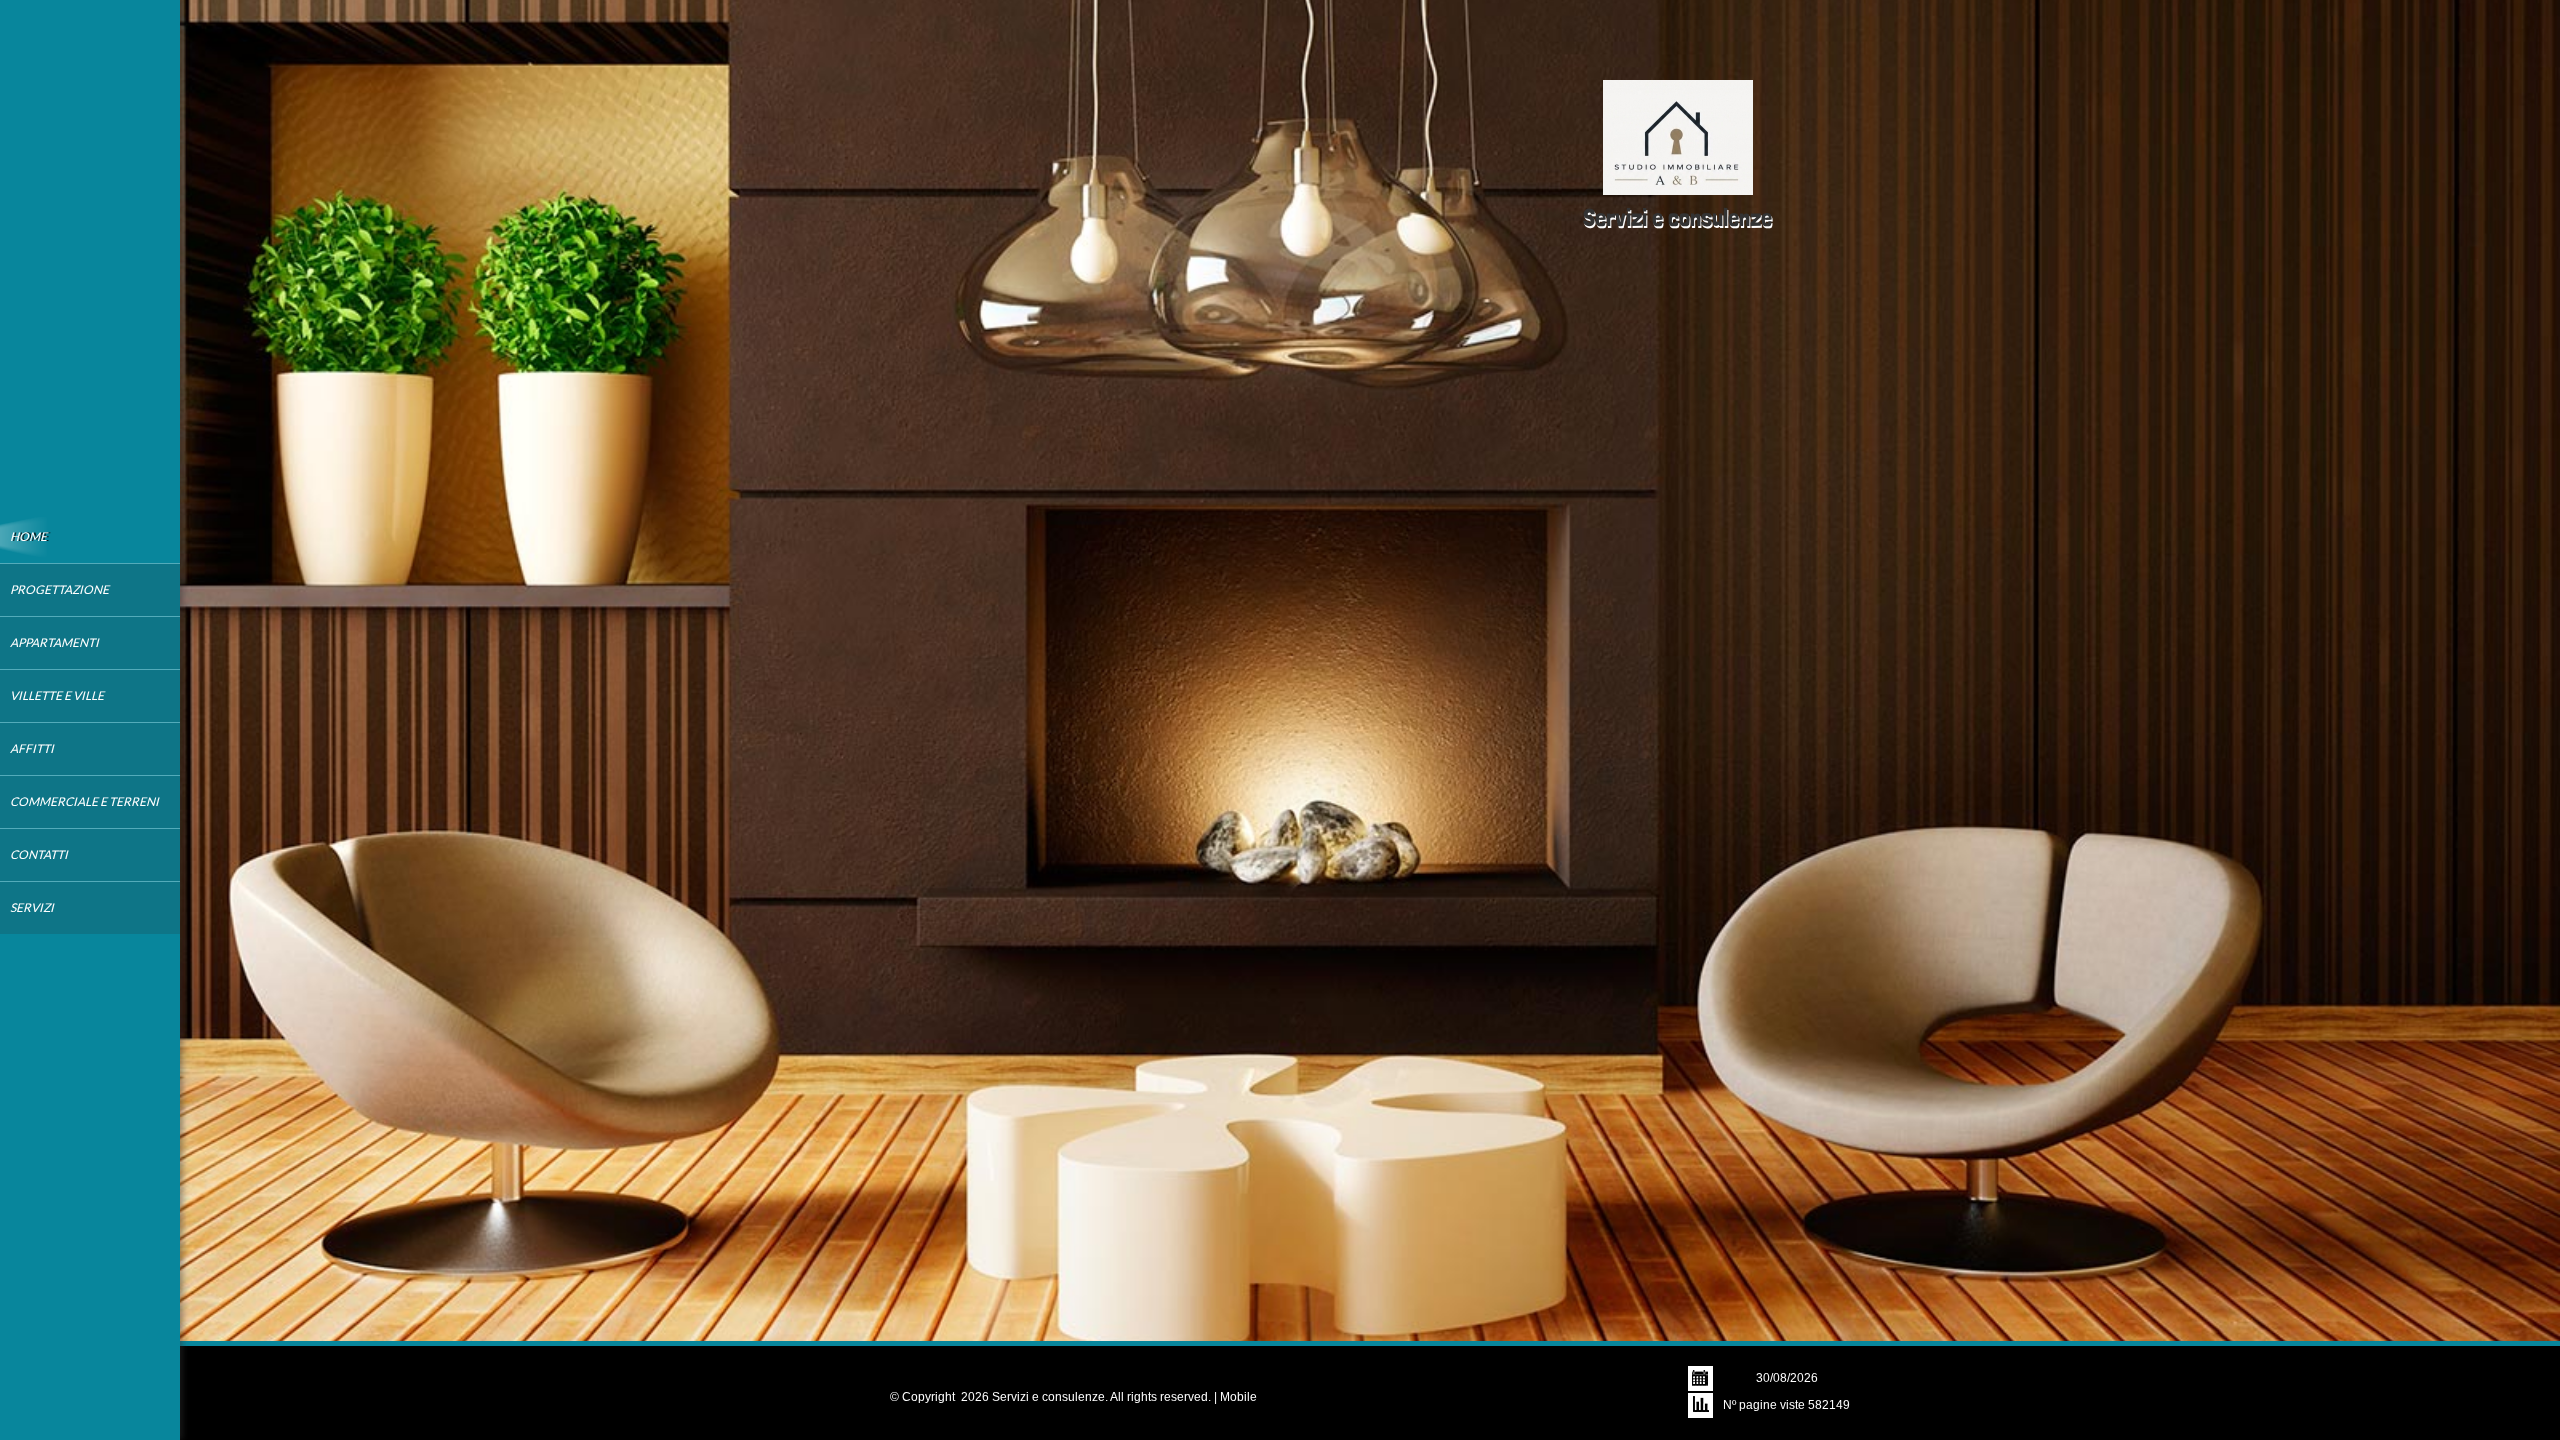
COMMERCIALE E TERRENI (84, 801)
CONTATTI (39, 854)
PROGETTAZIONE (59, 589)
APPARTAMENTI (54, 642)
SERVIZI (32, 907)
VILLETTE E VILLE (57, 695)
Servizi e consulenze (1677, 217)
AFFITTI (32, 748)
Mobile (1238, 1397)
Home (28, 536)
